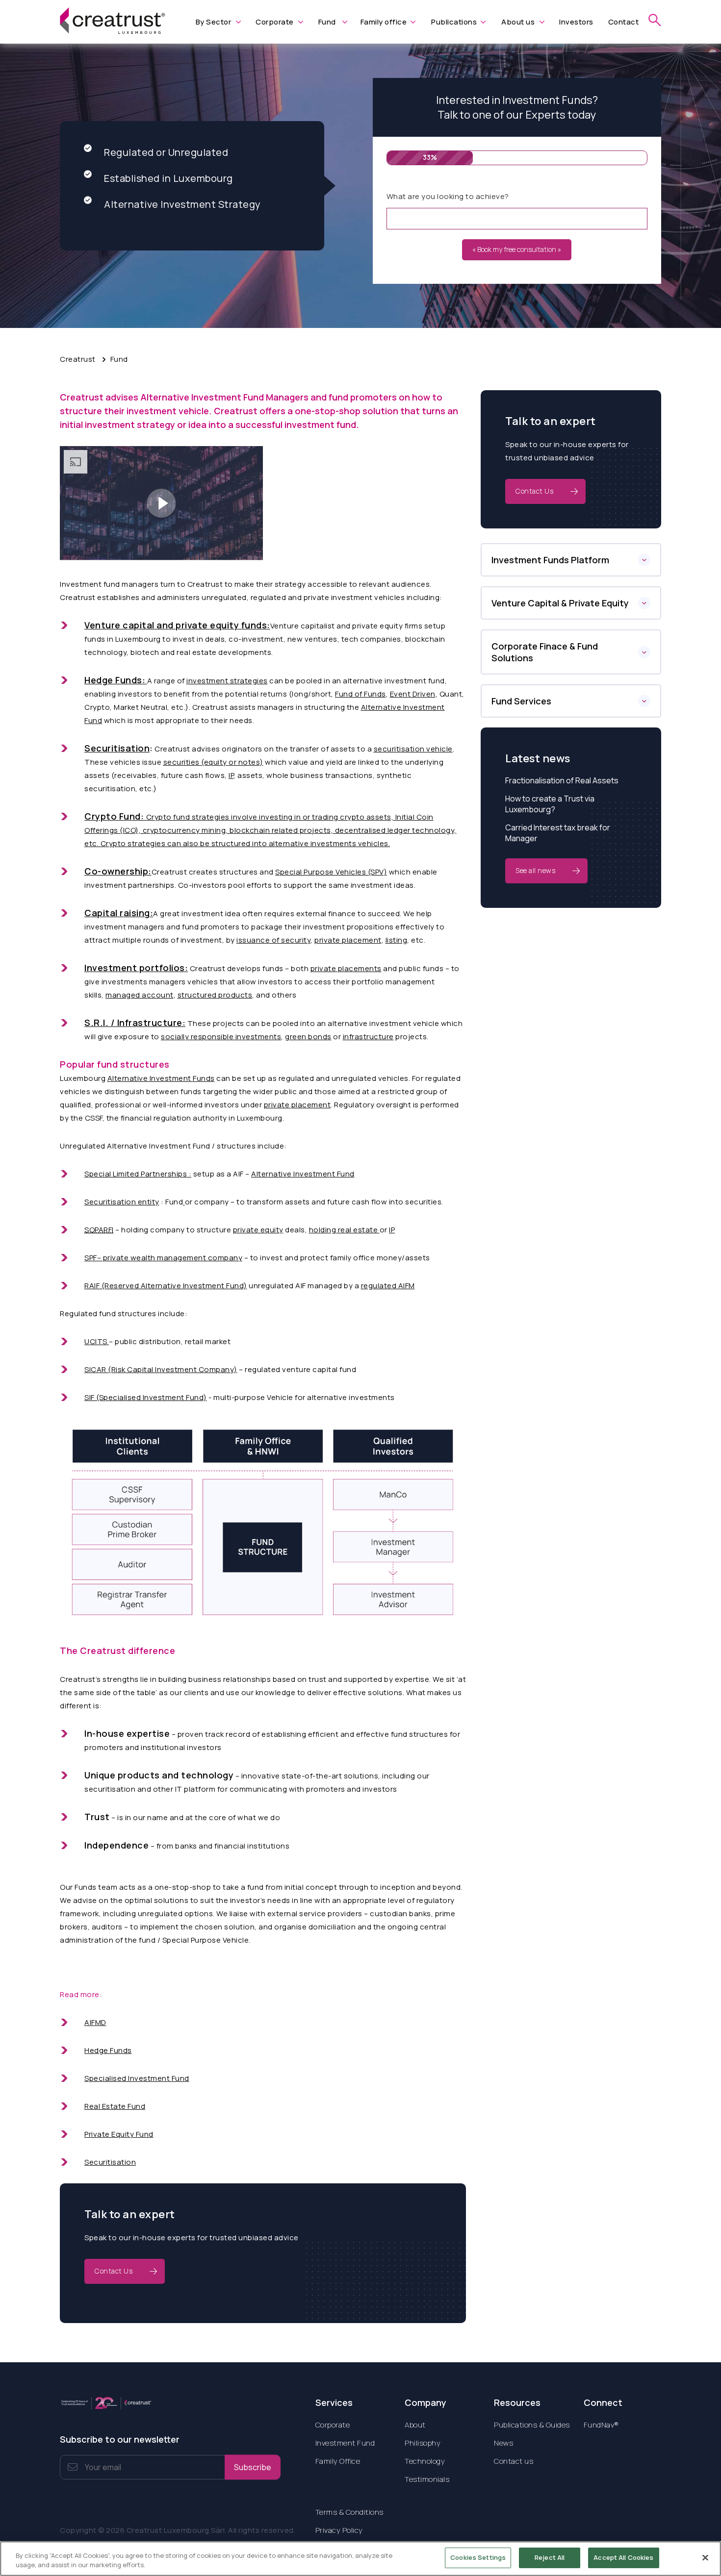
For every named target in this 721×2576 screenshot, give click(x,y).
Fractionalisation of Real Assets (562, 780)
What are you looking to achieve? (448, 196)
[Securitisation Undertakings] (184, 1202)
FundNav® (601, 2425)
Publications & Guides (532, 2425)
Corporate (275, 22)
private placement (348, 940)
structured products (215, 995)
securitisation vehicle (413, 749)
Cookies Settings (478, 2557)
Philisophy (423, 2443)
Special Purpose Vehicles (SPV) (331, 872)
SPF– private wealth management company (163, 1258)
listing (397, 940)
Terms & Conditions (349, 2512)
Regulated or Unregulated (166, 152)
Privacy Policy (339, 2530)
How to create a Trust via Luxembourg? (550, 804)
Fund (327, 22)
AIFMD (95, 2022)
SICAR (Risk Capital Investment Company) (161, 1369)
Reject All (550, 2557)
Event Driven (413, 694)
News (503, 2443)
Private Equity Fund (119, 2134)
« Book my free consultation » (517, 249)
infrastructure (368, 1037)
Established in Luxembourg (168, 178)
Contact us (514, 2461)
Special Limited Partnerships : (138, 1174)
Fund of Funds (360, 694)
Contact (624, 22)
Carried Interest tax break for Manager (558, 833)
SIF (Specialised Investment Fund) (146, 1397)
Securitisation (110, 2162)
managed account (140, 995)
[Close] (705, 2557)
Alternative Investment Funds (161, 1078)
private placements (346, 968)
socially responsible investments (221, 1037)
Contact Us (114, 2271)
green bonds (308, 1037)
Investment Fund (345, 2443)
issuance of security (273, 940)
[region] (360, 2559)
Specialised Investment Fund (137, 2078)
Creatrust (78, 359)
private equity (258, 1230)
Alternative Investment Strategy (182, 204)
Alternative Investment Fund (303, 1174)
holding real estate (344, 1230)
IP (231, 775)
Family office (384, 22)
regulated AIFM (388, 1286)
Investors (576, 22)
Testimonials (427, 2479)
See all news (535, 870)
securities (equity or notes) (213, 762)
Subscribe (253, 2467)
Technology (425, 2461)
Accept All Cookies (623, 2557)
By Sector (214, 22)
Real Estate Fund (115, 2106)
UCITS (97, 1341)
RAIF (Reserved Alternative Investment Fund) (166, 1286)
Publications (454, 22)
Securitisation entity (122, 1202)
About (415, 2425)
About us (518, 22)
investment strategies (227, 681)
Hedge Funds (108, 2050)
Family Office (338, 2461)
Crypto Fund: (114, 816)
